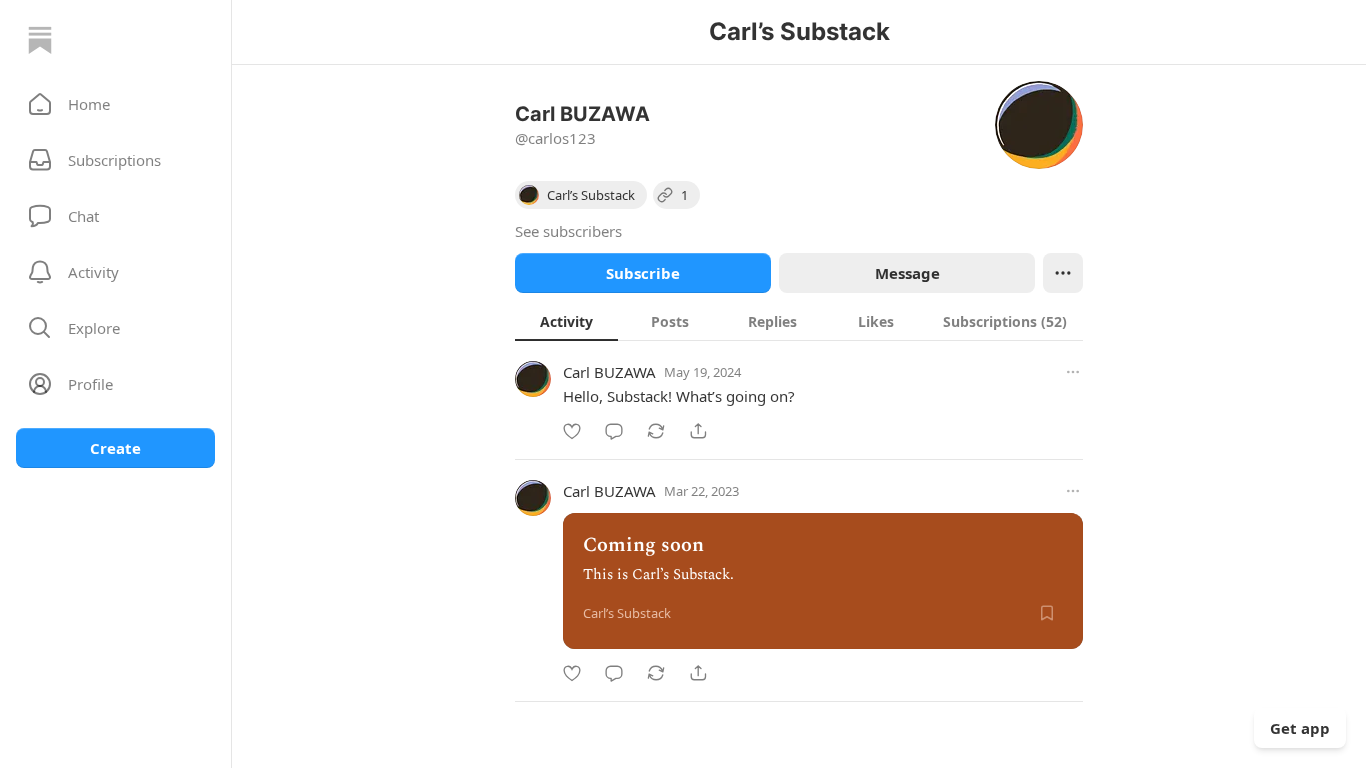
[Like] (572, 431)
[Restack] (656, 431)
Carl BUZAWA (609, 372)
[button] (115, 104)
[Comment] (614, 431)
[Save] (1047, 613)
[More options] (1073, 372)
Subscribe (643, 273)
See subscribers (568, 231)
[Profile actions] (1063, 273)
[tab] (566, 321)
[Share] (698, 431)
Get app (1300, 728)
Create (115, 448)
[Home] (40, 40)
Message (907, 273)
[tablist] (799, 321)
